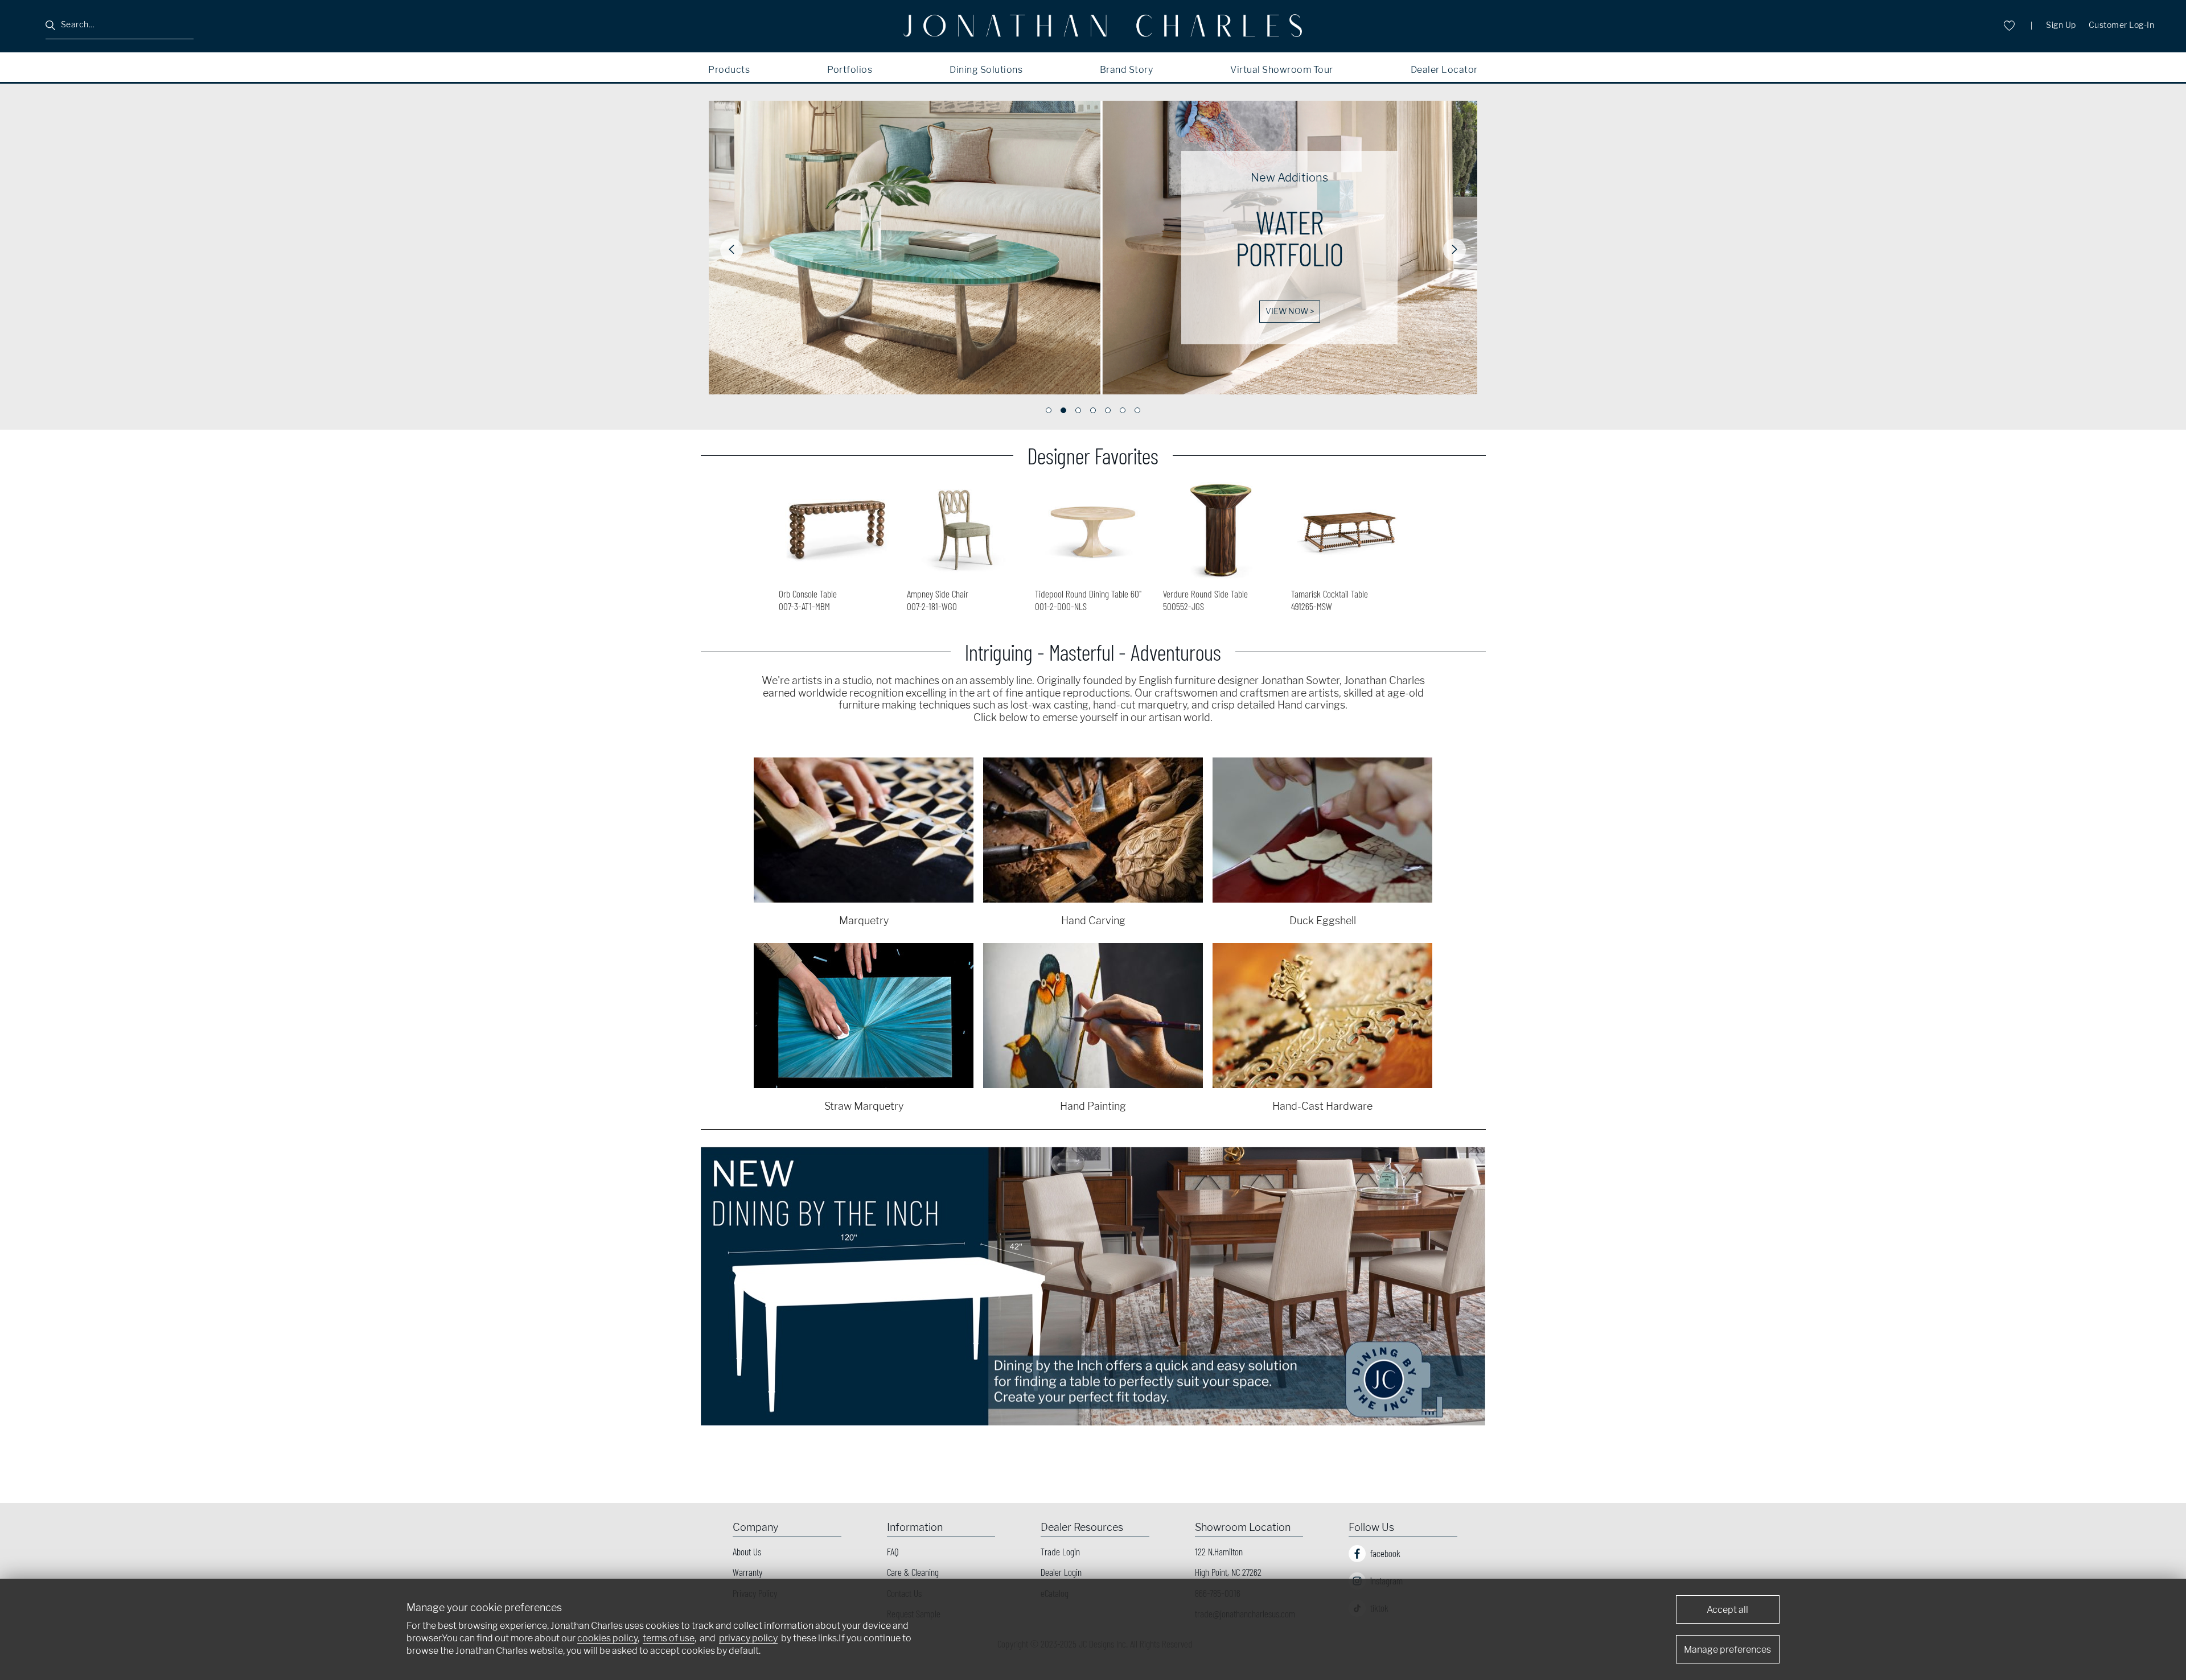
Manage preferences (1727, 1650)
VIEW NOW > (1290, 311)
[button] (732, 250)
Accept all (1727, 1610)
